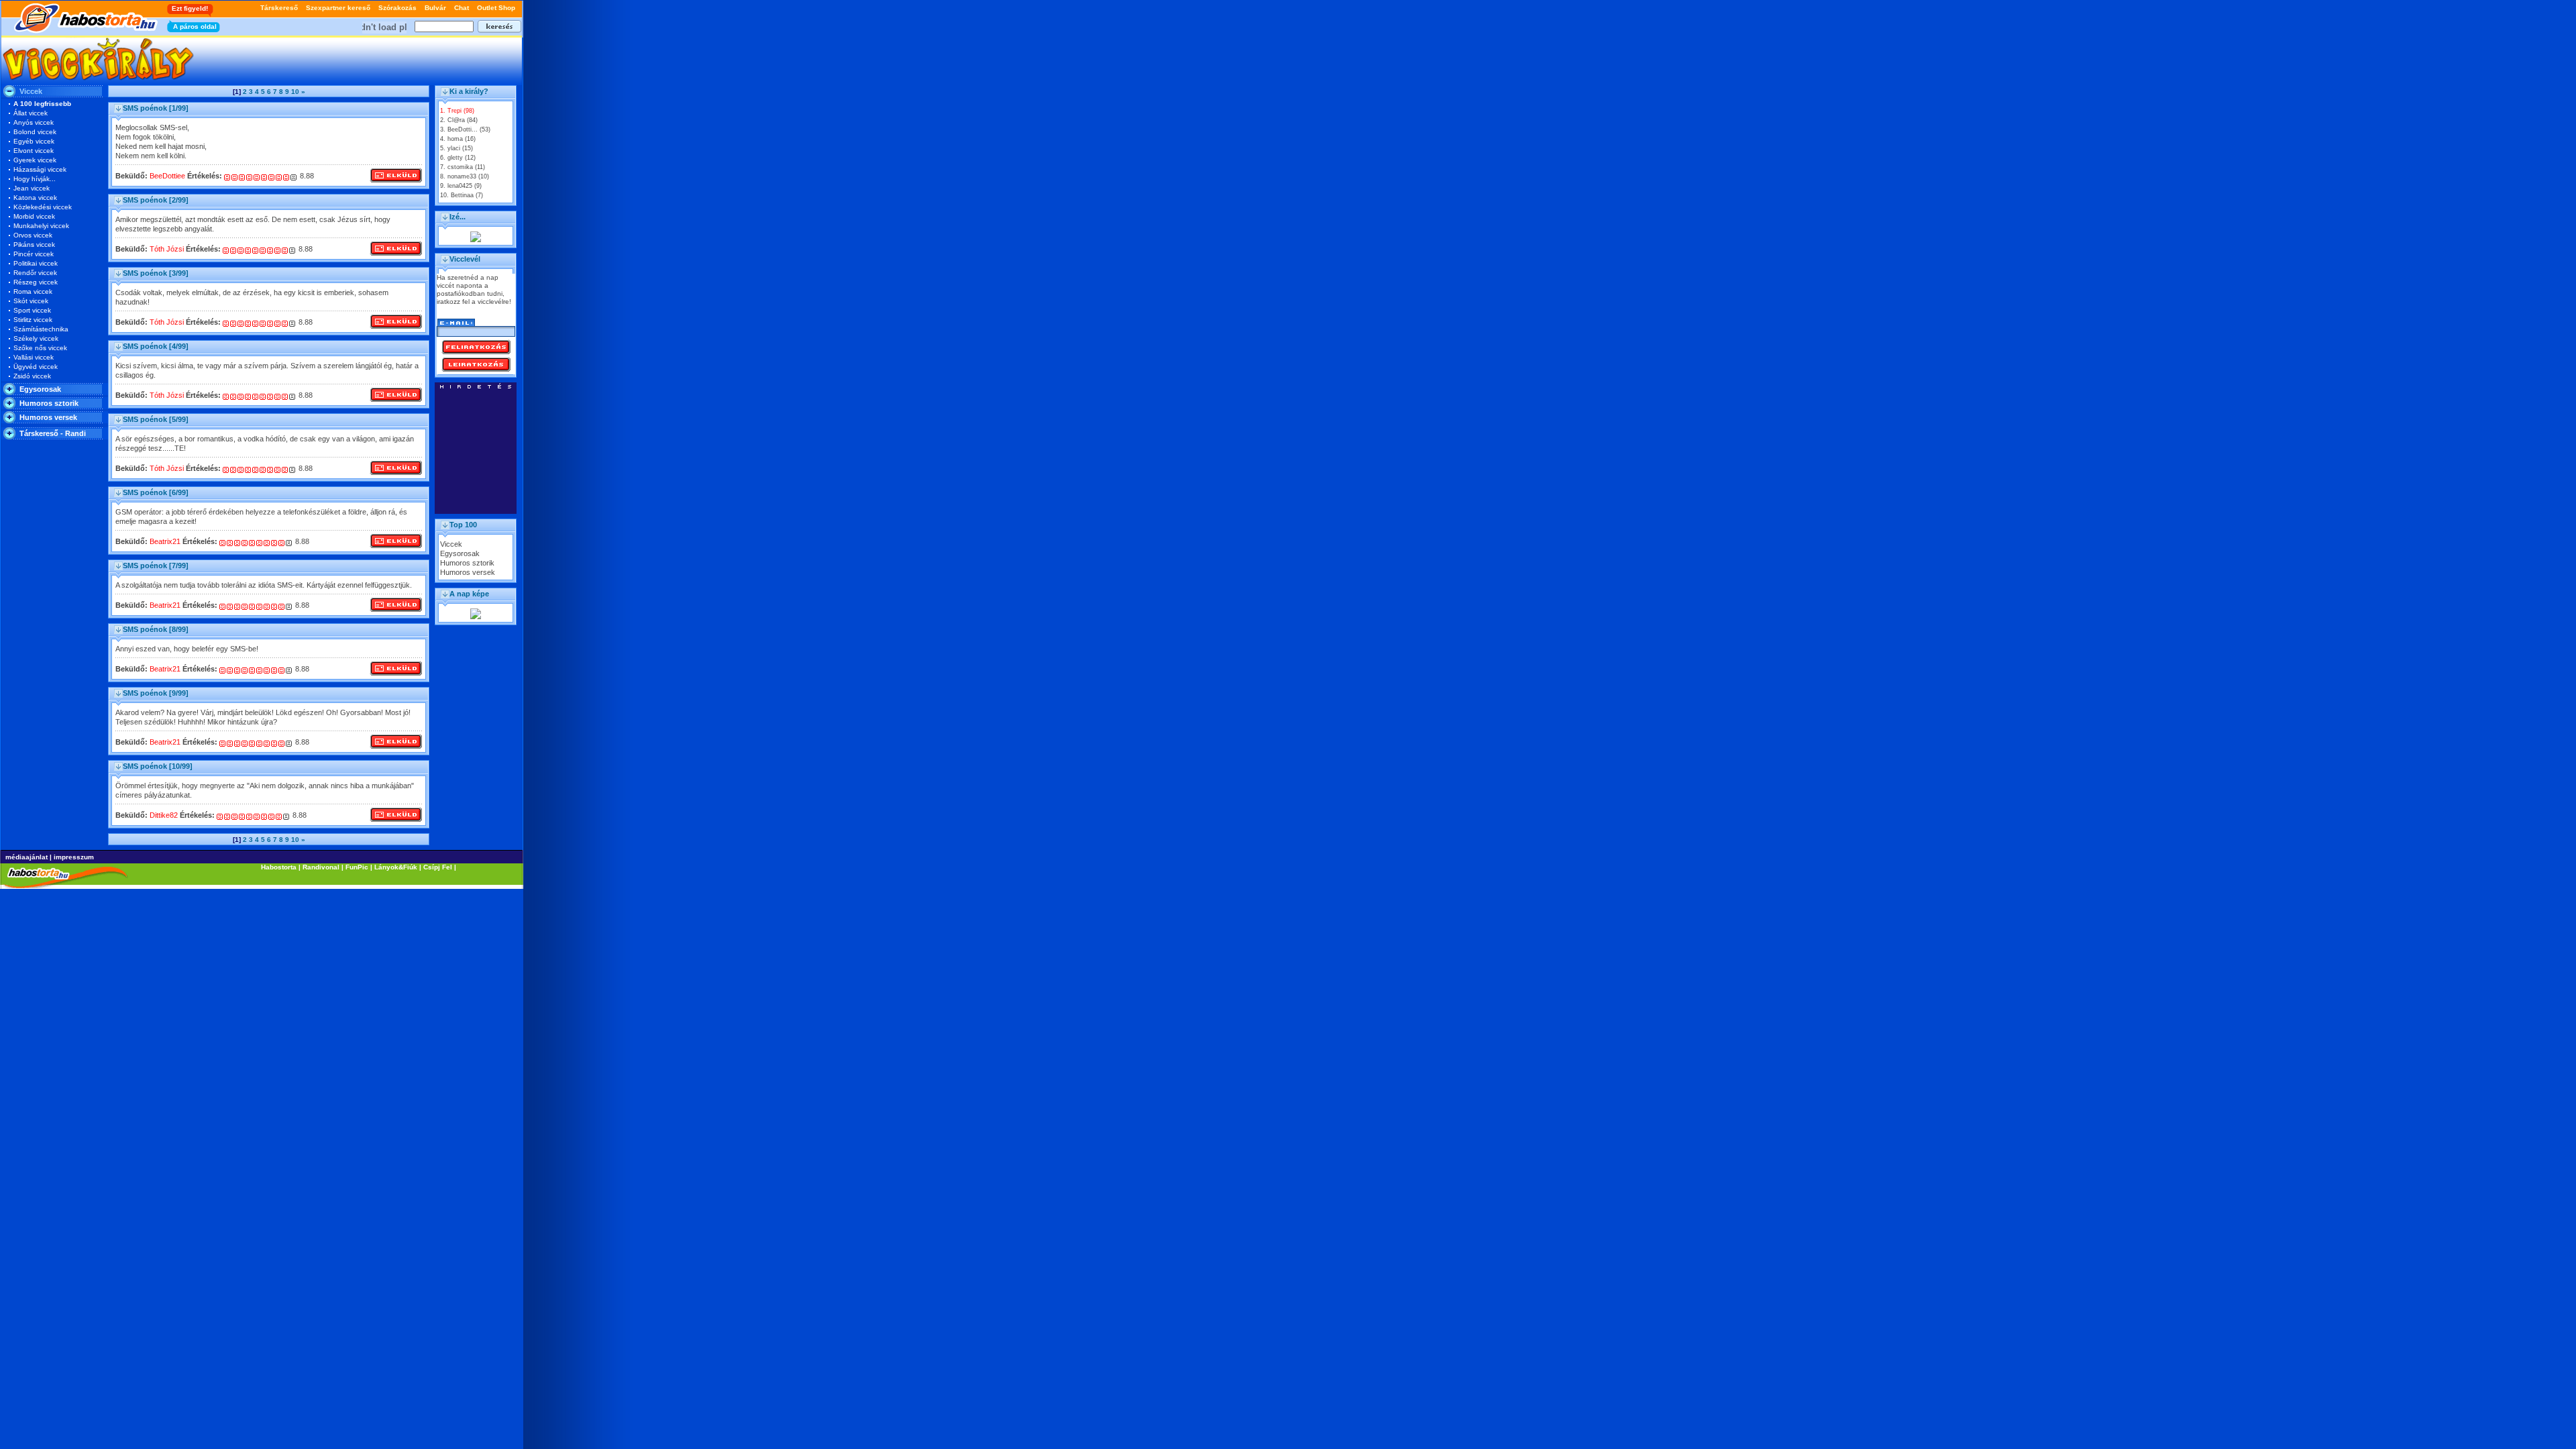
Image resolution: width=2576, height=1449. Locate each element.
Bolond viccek (35, 132)
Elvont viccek (34, 151)
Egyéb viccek (34, 141)
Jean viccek (32, 188)
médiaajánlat (26, 857)
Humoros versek (48, 417)
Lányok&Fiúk (396, 867)
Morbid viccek (34, 216)
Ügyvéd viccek (36, 367)
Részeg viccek (36, 282)
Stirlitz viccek (33, 320)
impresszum (74, 857)
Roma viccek (33, 291)
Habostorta (279, 867)
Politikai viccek (36, 263)
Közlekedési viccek (43, 207)
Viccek (451, 544)
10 (295, 92)
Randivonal (321, 867)
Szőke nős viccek (40, 348)
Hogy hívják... (35, 179)
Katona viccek (35, 198)
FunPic (357, 867)
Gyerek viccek (35, 160)
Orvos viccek (33, 235)
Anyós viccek (34, 122)
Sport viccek (32, 310)
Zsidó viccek (32, 376)
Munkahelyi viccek (41, 226)
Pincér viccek (34, 254)
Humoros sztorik (49, 403)
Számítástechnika (41, 329)
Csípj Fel (438, 867)
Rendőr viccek (35, 273)
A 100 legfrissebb (42, 104)
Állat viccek (31, 113)
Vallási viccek (34, 357)
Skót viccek (31, 301)
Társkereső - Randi (53, 433)
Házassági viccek (40, 169)
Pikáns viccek (34, 245)
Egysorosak (40, 389)
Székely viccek (36, 338)
